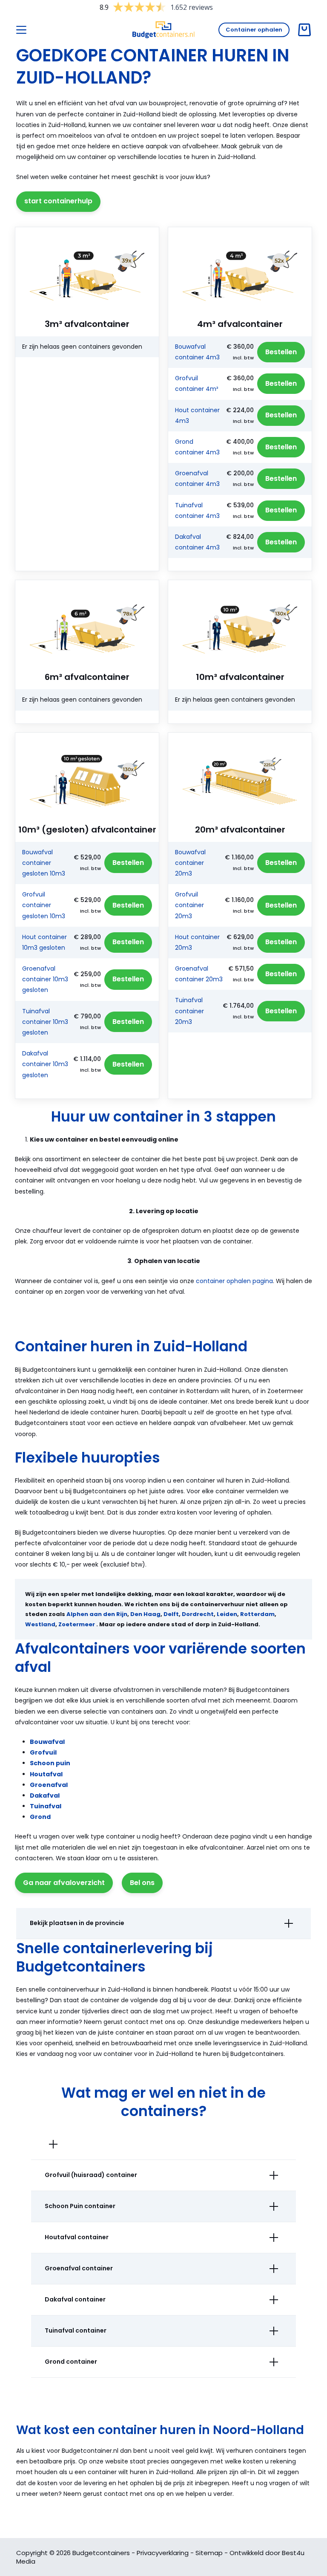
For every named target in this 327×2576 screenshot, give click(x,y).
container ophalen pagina (234, 1281)
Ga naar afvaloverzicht (64, 1883)
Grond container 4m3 (197, 447)
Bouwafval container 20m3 (190, 863)
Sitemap (209, 2553)
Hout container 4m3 (197, 415)
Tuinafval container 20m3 (189, 1011)
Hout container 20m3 (197, 942)
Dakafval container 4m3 (197, 542)
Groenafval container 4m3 (197, 478)
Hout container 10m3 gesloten (44, 942)
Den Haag (145, 1614)
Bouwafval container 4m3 (197, 352)
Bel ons (142, 1883)
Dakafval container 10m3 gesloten (45, 1064)
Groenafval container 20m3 (199, 974)
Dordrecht (198, 1614)
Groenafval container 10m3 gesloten (45, 979)
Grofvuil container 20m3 (189, 905)
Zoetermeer (77, 1624)
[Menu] (21, 30)
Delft (171, 1614)
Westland (40, 1624)
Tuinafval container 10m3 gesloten (45, 1022)
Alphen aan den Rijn (97, 1614)
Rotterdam (257, 1614)
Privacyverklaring (163, 2553)
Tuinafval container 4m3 (197, 510)
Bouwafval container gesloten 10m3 (44, 863)
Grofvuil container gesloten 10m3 (44, 905)
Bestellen (281, 352)
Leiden (227, 1614)
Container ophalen (254, 30)
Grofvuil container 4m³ (196, 383)
